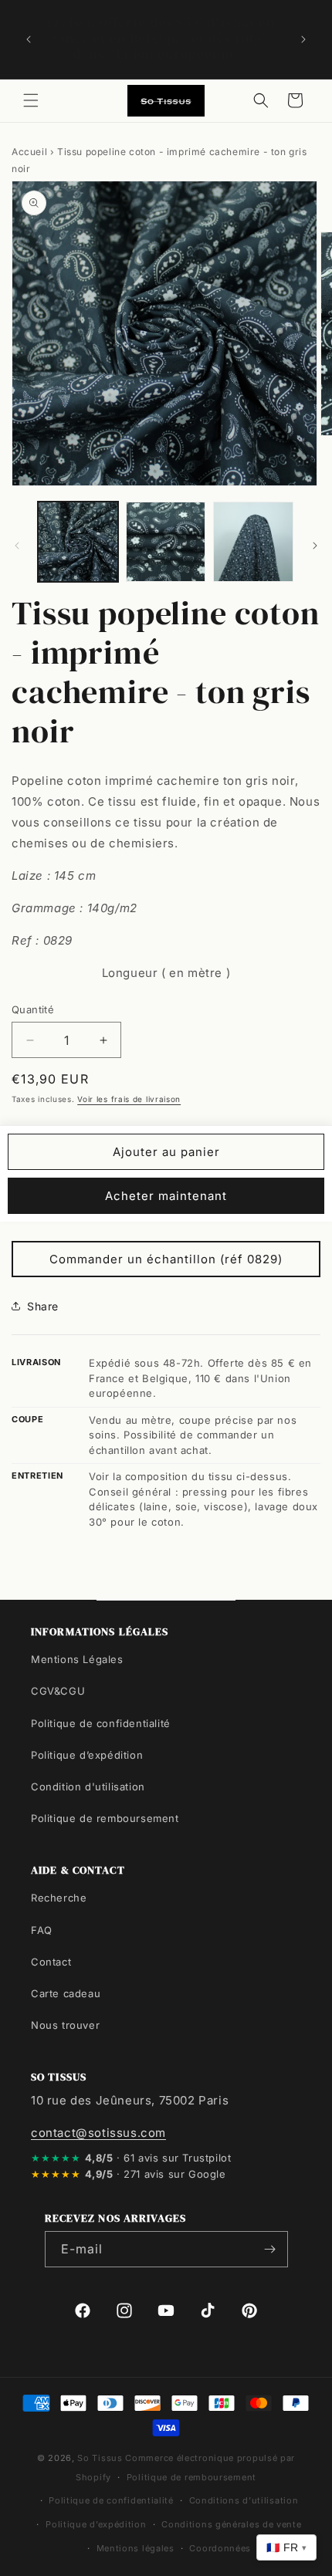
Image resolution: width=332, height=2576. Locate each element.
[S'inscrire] (270, 2249)
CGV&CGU (58, 1691)
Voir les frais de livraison (129, 1099)
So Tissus (101, 2458)
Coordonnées (220, 2548)
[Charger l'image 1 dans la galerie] (78, 542)
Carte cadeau (66, 1993)
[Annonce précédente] (29, 39)
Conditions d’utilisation (244, 2500)
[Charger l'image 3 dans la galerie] (253, 542)
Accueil (29, 152)
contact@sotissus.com (98, 2133)
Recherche (59, 1898)
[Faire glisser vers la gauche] (17, 546)
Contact (51, 1962)
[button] (31, 100)
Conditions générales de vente (231, 2524)
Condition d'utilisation (88, 1787)
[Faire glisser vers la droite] (315, 546)
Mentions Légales (77, 1659)
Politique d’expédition (87, 1755)
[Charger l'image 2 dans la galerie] (166, 542)
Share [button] (43, 1306)
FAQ (42, 1930)
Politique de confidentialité (101, 1723)
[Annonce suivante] (303, 39)
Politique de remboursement (105, 1818)
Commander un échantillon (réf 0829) (166, 1259)
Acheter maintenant (166, 1196)
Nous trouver (65, 2025)
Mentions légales (136, 2548)
